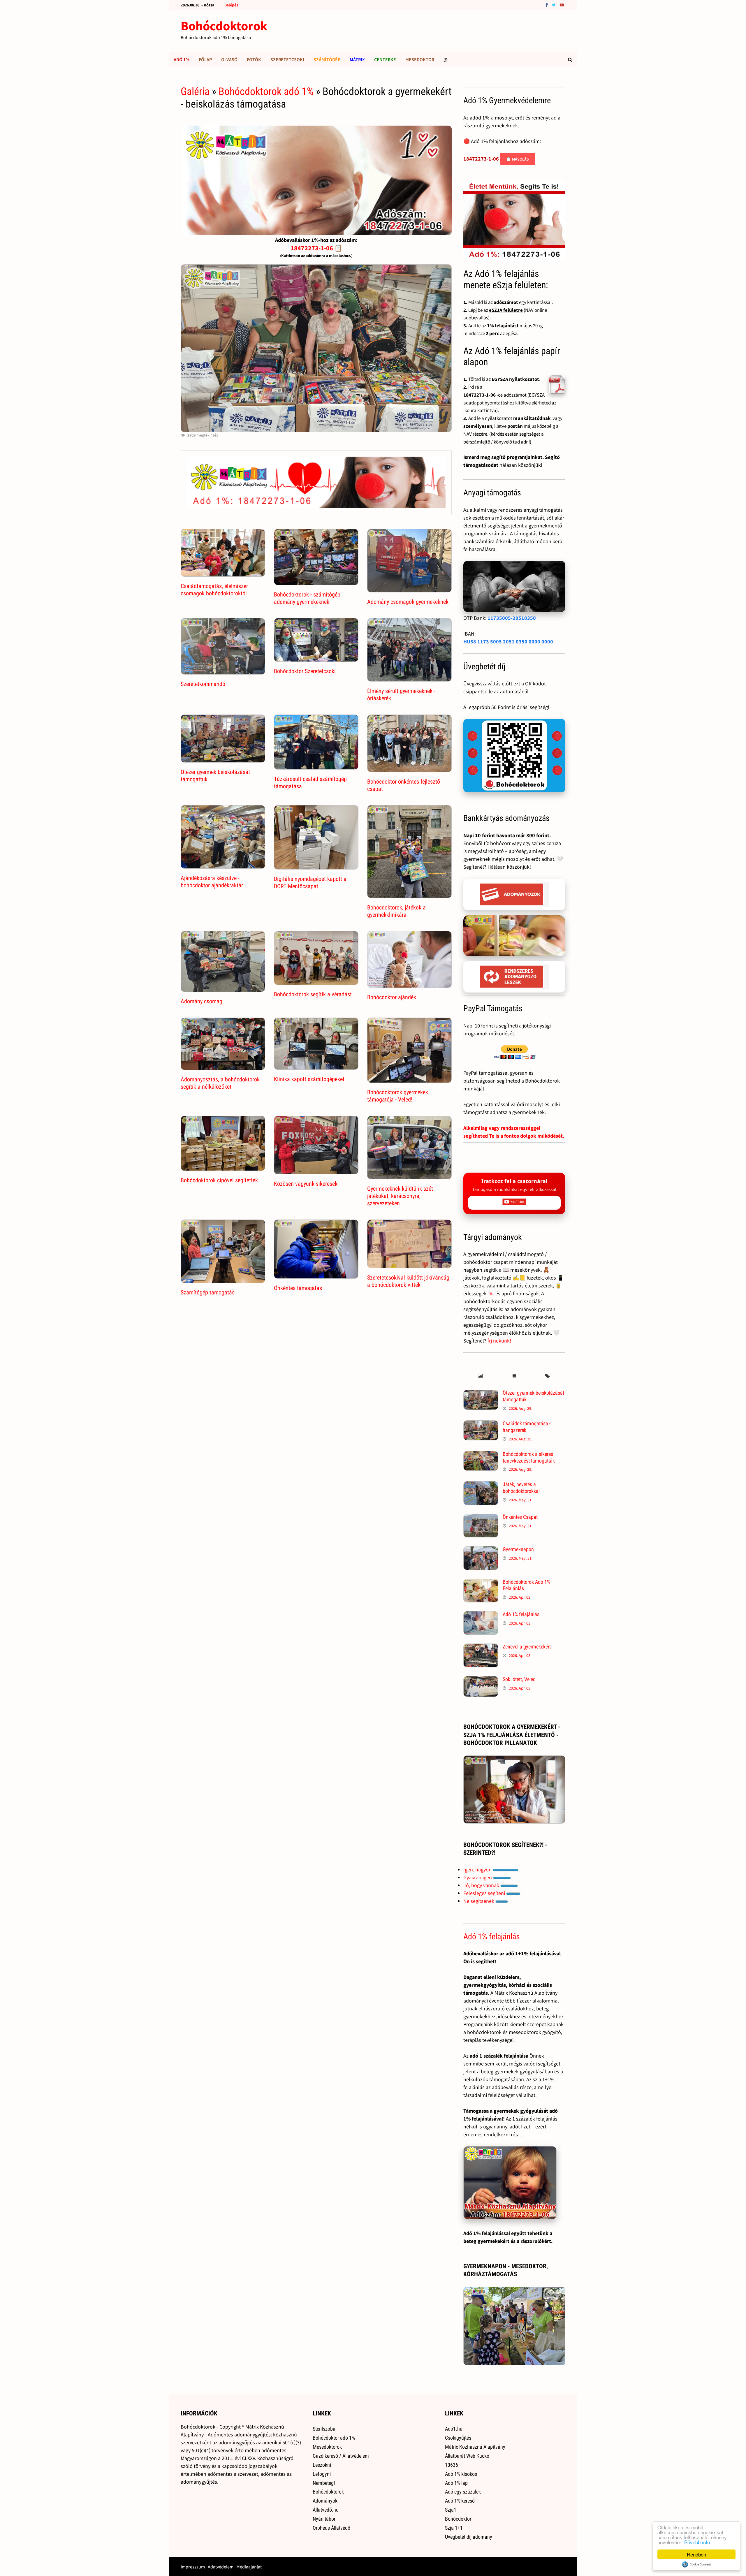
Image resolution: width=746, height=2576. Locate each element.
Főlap (205, 59)
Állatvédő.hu (326, 2510)
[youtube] (562, 5)
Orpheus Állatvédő (331, 2528)
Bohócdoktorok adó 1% (266, 92)
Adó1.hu (454, 2429)
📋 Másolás (518, 159)
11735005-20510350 (512, 618)
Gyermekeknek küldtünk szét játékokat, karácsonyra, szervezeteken (400, 1196)
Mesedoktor (420, 59)
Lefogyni (322, 2474)
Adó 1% (182, 59)
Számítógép (327, 59)
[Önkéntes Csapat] (481, 1518)
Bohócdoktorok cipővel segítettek (219, 1180)
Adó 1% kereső (460, 2501)
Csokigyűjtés (458, 2438)
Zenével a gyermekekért (527, 1647)
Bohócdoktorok (224, 26)
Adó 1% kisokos (461, 2474)
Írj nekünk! (499, 1341)
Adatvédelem (221, 2567)
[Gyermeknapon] (481, 1550)
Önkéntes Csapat (520, 1517)
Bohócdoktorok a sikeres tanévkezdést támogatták (529, 1457)
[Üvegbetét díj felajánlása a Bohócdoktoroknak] (514, 756)
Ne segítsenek (479, 1901)
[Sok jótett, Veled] (481, 1680)
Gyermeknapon (518, 1549)
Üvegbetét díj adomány (469, 2537)
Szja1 (451, 2510)
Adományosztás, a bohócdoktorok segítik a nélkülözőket (220, 1083)
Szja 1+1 (454, 2528)
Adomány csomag (202, 1001)
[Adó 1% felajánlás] (481, 1615)
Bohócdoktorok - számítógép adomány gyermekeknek (307, 598)
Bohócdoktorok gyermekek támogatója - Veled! (398, 1096)
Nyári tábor (324, 2519)
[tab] (480, 1376)
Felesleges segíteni (485, 1893)
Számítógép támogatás (208, 1292)
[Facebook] (547, 5)
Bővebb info (697, 2542)
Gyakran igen (478, 1877)
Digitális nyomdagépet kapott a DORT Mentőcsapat (310, 883)
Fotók (254, 59)
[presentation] (480, 1376)
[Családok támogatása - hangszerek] (481, 1424)
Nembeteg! (324, 2483)
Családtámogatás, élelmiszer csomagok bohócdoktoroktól (214, 590)
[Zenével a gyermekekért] (481, 1647)
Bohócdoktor (458, 2519)
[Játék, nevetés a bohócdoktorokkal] (481, 1485)
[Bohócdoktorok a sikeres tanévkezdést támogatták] (481, 1455)
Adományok (325, 2501)
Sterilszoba (324, 2429)
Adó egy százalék (463, 2492)
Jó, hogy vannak (482, 1885)
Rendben (696, 2554)
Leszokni (322, 2465)
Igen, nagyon (478, 1869)
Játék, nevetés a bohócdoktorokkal (521, 1488)
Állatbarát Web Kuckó (467, 2456)
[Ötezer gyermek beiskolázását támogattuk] (481, 1394)
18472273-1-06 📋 (316, 248)
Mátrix (357, 59)
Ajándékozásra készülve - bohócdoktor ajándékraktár (212, 882)
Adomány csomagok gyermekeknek (408, 602)
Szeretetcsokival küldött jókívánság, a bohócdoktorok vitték (409, 1281)
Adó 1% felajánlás (521, 1614)
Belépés (231, 5)
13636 (452, 2465)
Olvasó (229, 59)
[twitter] (554, 5)
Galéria (195, 92)
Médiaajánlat (249, 2567)
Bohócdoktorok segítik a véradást (313, 994)
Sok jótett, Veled (519, 1679)
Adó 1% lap (456, 2483)
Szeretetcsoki (287, 59)
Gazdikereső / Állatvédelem (341, 2456)
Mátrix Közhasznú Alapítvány (475, 2447)
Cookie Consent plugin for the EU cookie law (696, 2564)
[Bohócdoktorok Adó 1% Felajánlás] (481, 1583)
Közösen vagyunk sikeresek (306, 1184)
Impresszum (193, 2567)
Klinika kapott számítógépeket (309, 1079)
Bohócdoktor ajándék (392, 997)
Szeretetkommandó (203, 684)
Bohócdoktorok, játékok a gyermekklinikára (396, 911)
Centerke (385, 59)
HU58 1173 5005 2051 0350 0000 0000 (508, 642)
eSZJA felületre (506, 310)
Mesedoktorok (327, 2447)
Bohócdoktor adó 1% (334, 2438)
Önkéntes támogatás (298, 1288)
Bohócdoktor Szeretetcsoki (305, 671)
